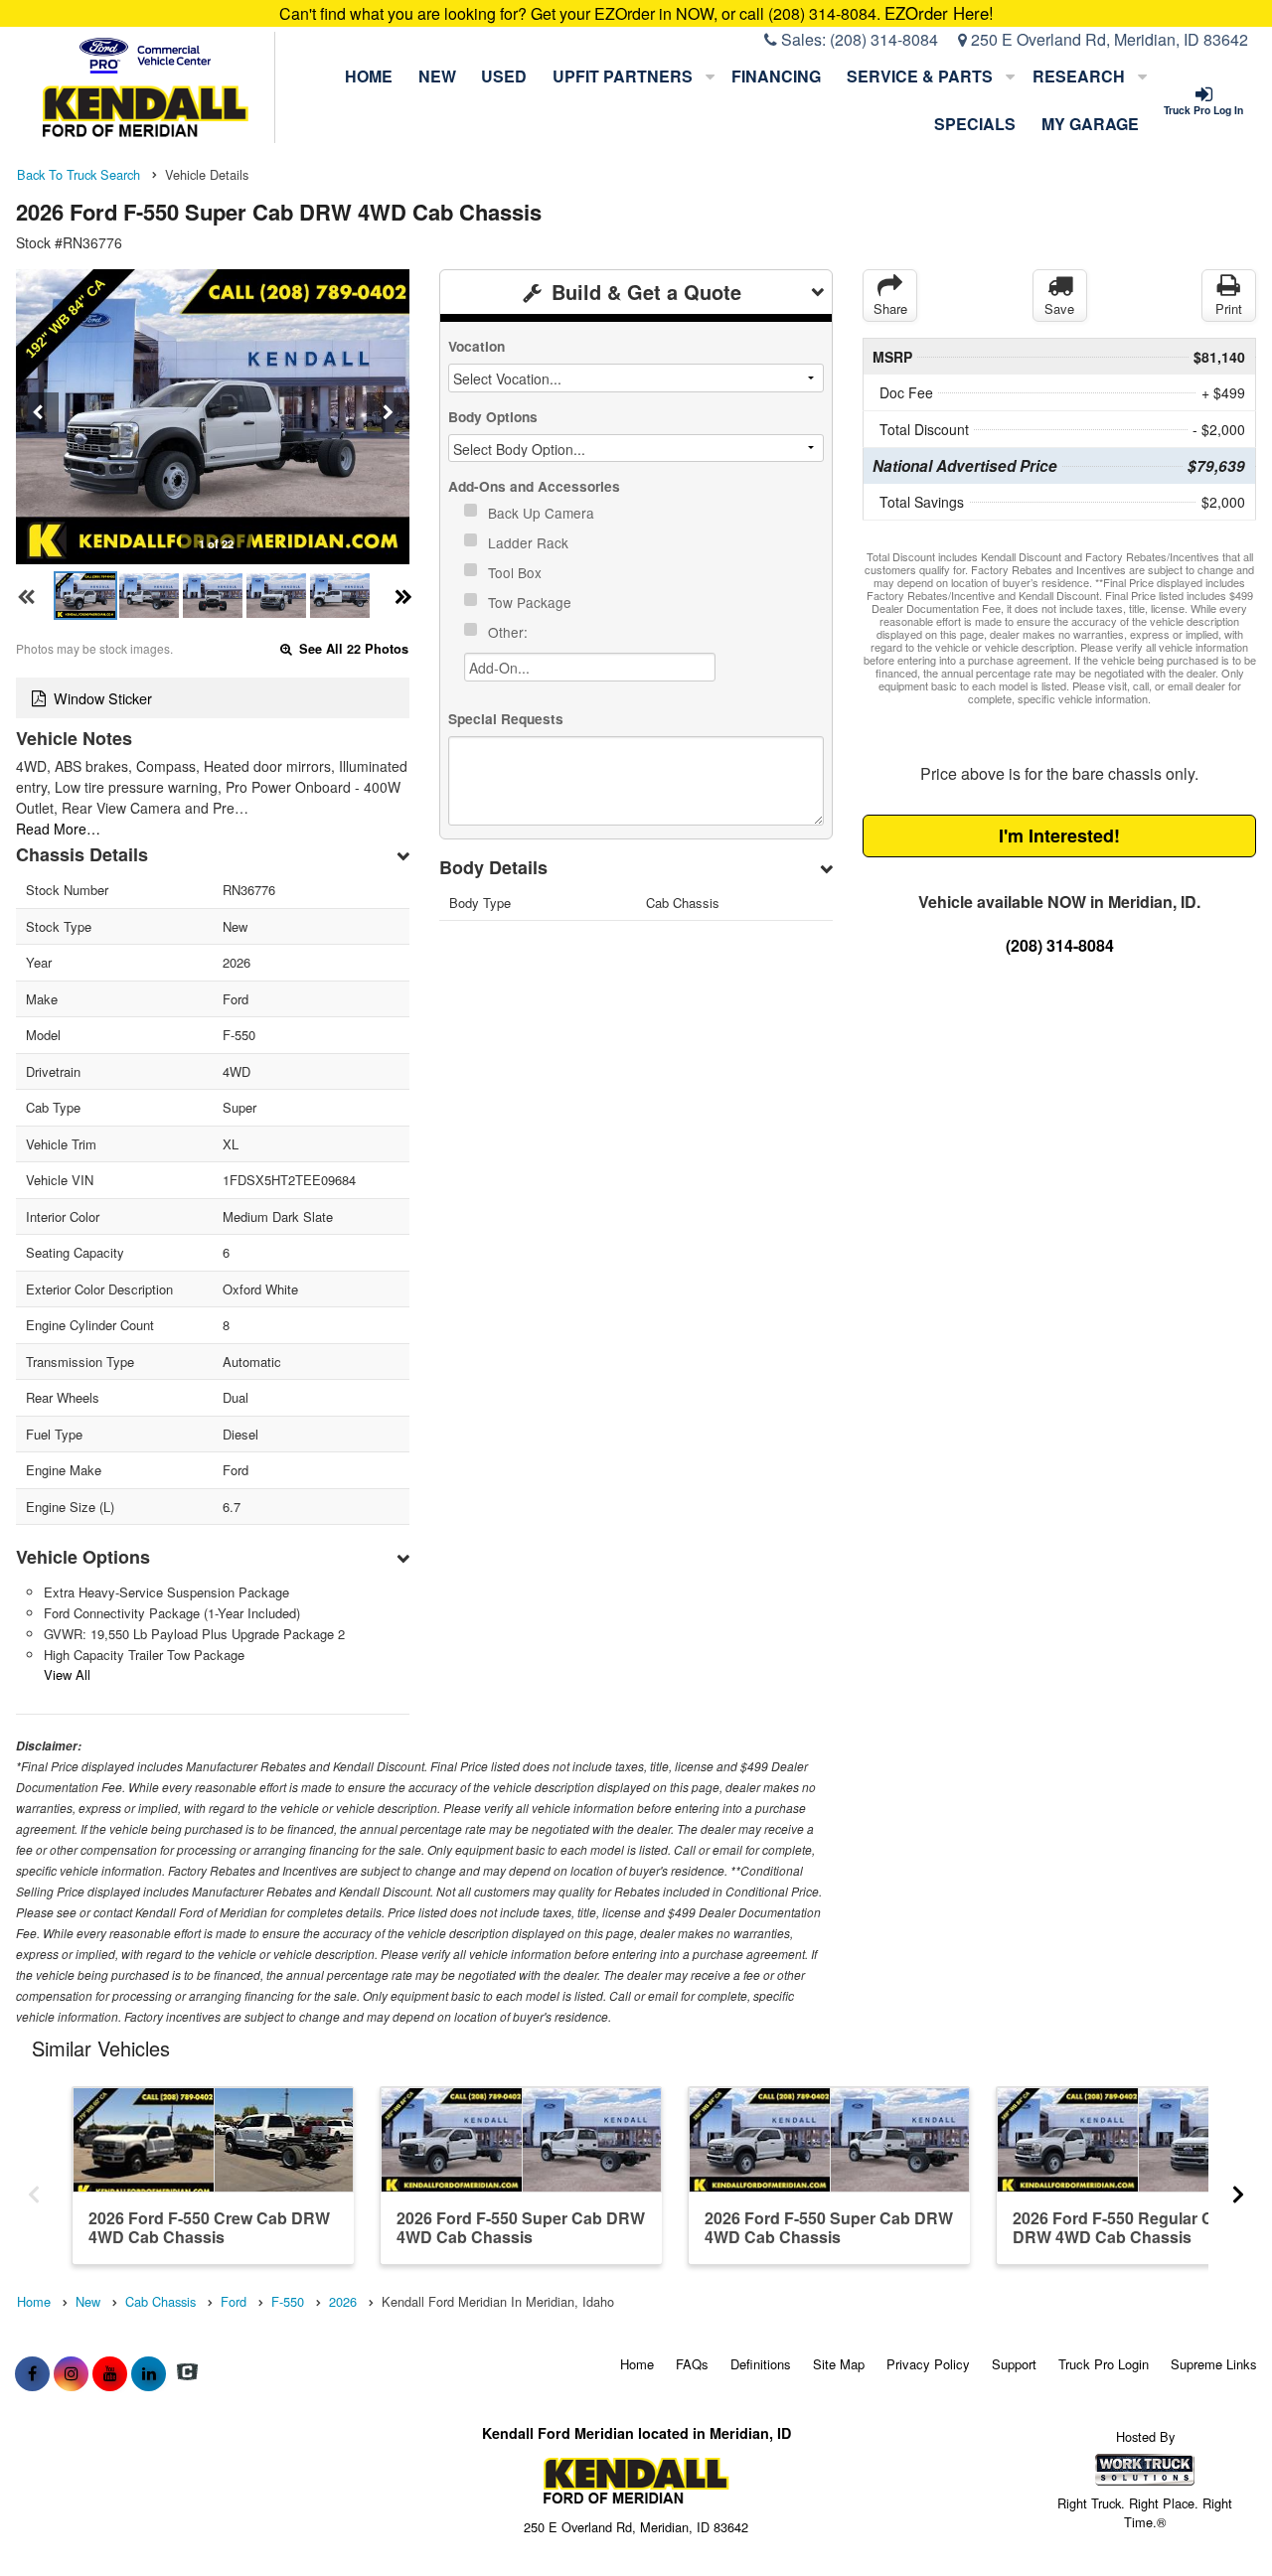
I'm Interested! (1059, 835)
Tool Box (517, 572)
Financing (776, 76)
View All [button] (67, 1674)
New (437, 76)
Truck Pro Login (1104, 2364)
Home (369, 76)
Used (504, 76)
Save (1059, 308)
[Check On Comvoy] (187, 2373)
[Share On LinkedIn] (149, 2373)
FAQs (692, 2364)
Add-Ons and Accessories (534, 486)
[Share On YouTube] (110, 2373)
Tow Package (532, 602)
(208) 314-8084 (884, 39)
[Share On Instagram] (71, 2373)
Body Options (493, 417)
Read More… (58, 829)
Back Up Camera (543, 513)
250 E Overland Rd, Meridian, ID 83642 (1108, 39)
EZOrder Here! (939, 13)
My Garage (1090, 124)
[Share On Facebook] (32, 2373)
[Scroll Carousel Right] (1238, 2188)
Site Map (839, 2364)
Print (1229, 308)
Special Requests (506, 719)
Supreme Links (1214, 2364)
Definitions (761, 2364)
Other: (510, 632)
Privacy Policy (928, 2364)
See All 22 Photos (352, 649)
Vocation (477, 346)
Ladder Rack (530, 542)
